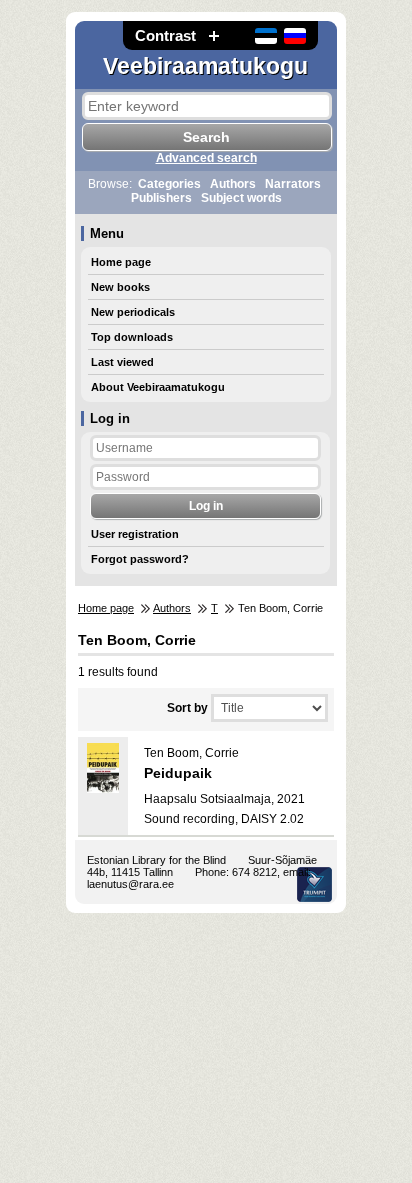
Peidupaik (178, 773)
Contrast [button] (165, 35)
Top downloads (132, 337)
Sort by (187, 708)
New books (120, 287)
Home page (121, 262)
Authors (233, 184)
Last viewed (122, 362)
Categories (169, 184)
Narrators (293, 184)
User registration (135, 534)
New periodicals (133, 312)
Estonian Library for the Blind (156, 860)
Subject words (241, 198)
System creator (314, 884)
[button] (214, 35)
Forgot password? (140, 559)
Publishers (161, 198)
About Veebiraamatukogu (158, 387)
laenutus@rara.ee (130, 884)
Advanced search (206, 158)
